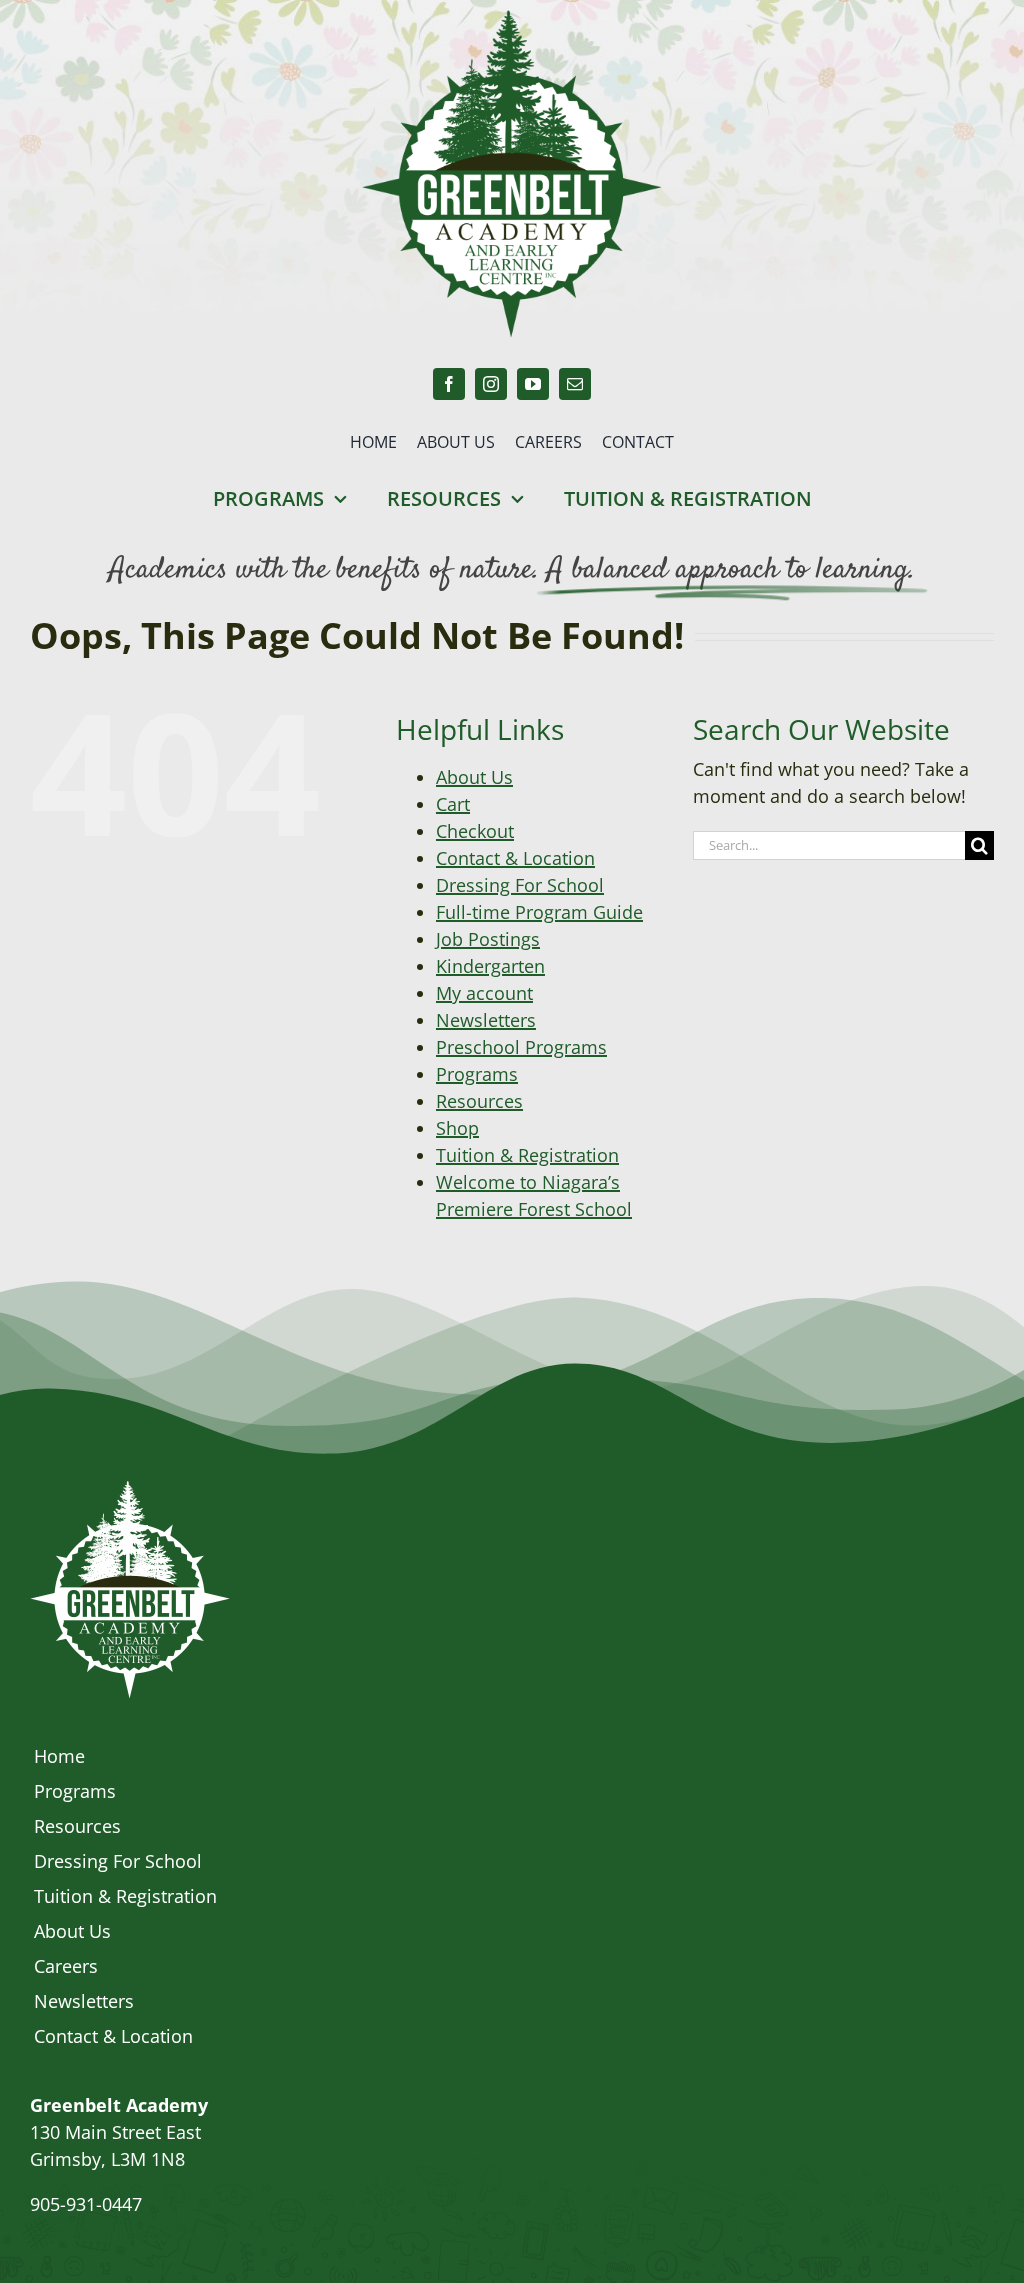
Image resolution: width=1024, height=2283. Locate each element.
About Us (474, 777)
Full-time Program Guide (539, 912)
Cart (453, 804)
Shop (457, 1128)
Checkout (475, 831)
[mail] (575, 384)
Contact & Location (515, 858)
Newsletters (486, 1020)
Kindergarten (490, 966)
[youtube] (533, 384)
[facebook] (449, 384)
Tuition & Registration (527, 1155)
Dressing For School (520, 885)
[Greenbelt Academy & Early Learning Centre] (130, 1490)
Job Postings (488, 939)
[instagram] (491, 384)
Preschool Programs (521, 1047)
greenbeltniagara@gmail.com (154, 2231)
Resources (479, 1101)
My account (484, 993)
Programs (477, 1074)
